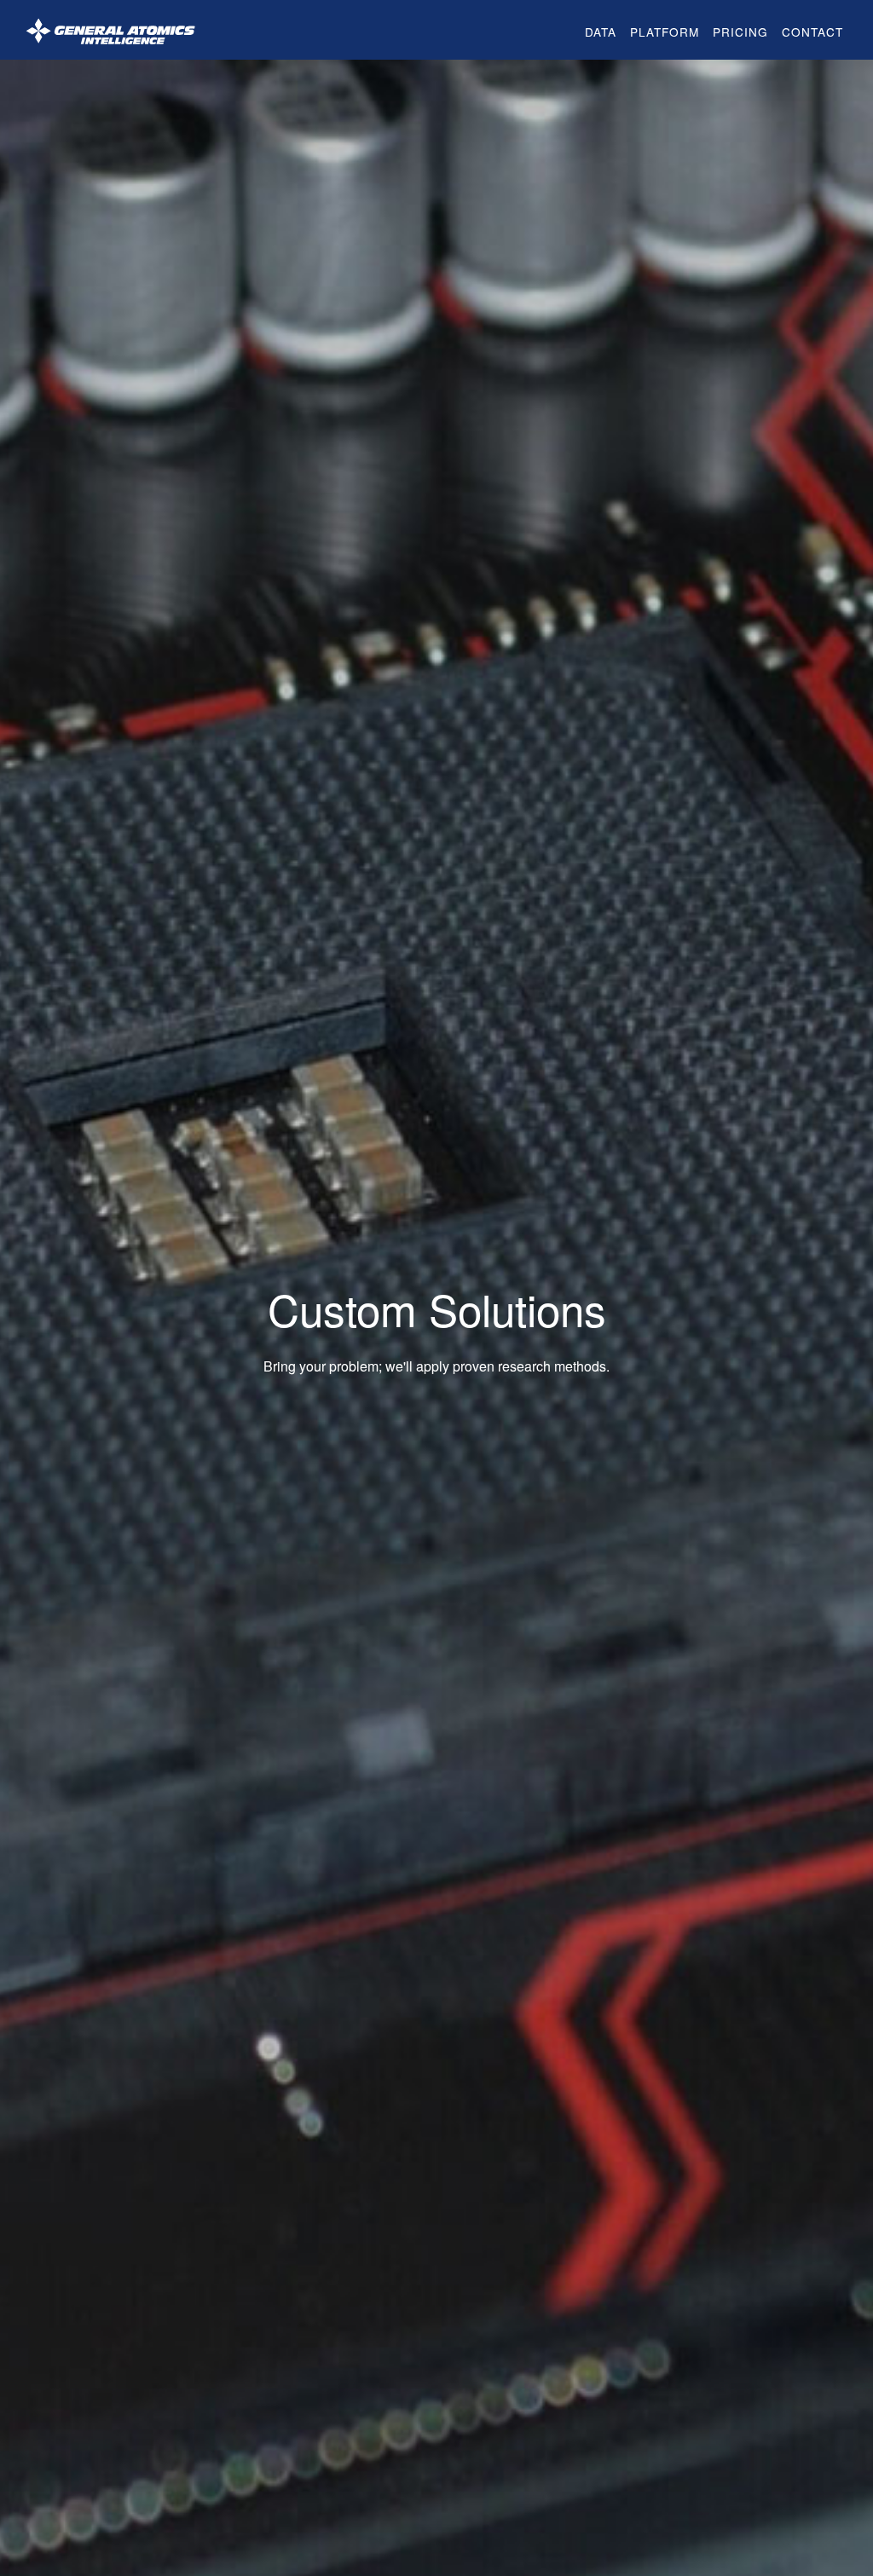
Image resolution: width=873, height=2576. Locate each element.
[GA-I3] (110, 29)
